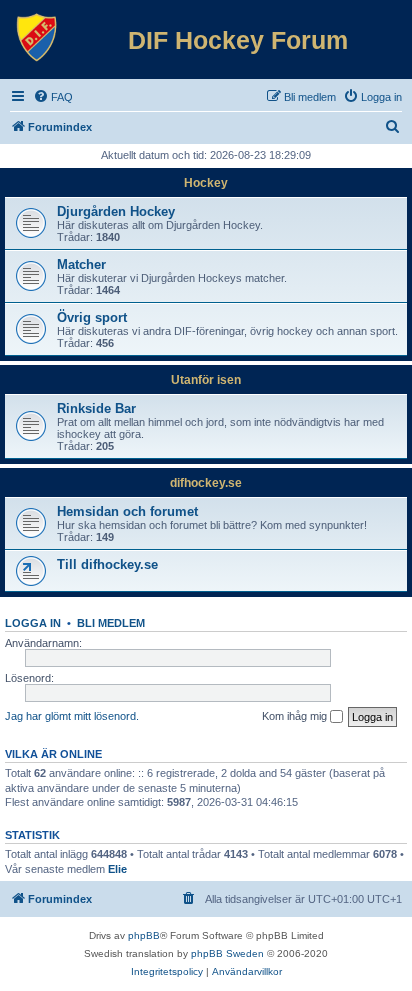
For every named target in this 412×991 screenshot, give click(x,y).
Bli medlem (111, 623)
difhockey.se (206, 483)
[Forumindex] (37, 38)
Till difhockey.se (107, 564)
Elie (117, 869)
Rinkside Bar (96, 408)
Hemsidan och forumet (127, 511)
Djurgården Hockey (116, 211)
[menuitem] (53, 97)
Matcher (81, 264)
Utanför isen (206, 380)
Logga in (33, 623)
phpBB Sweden (227, 953)
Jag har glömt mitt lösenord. (72, 716)
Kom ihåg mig (296, 716)
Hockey (206, 183)
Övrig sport (92, 317)
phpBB (144, 935)
